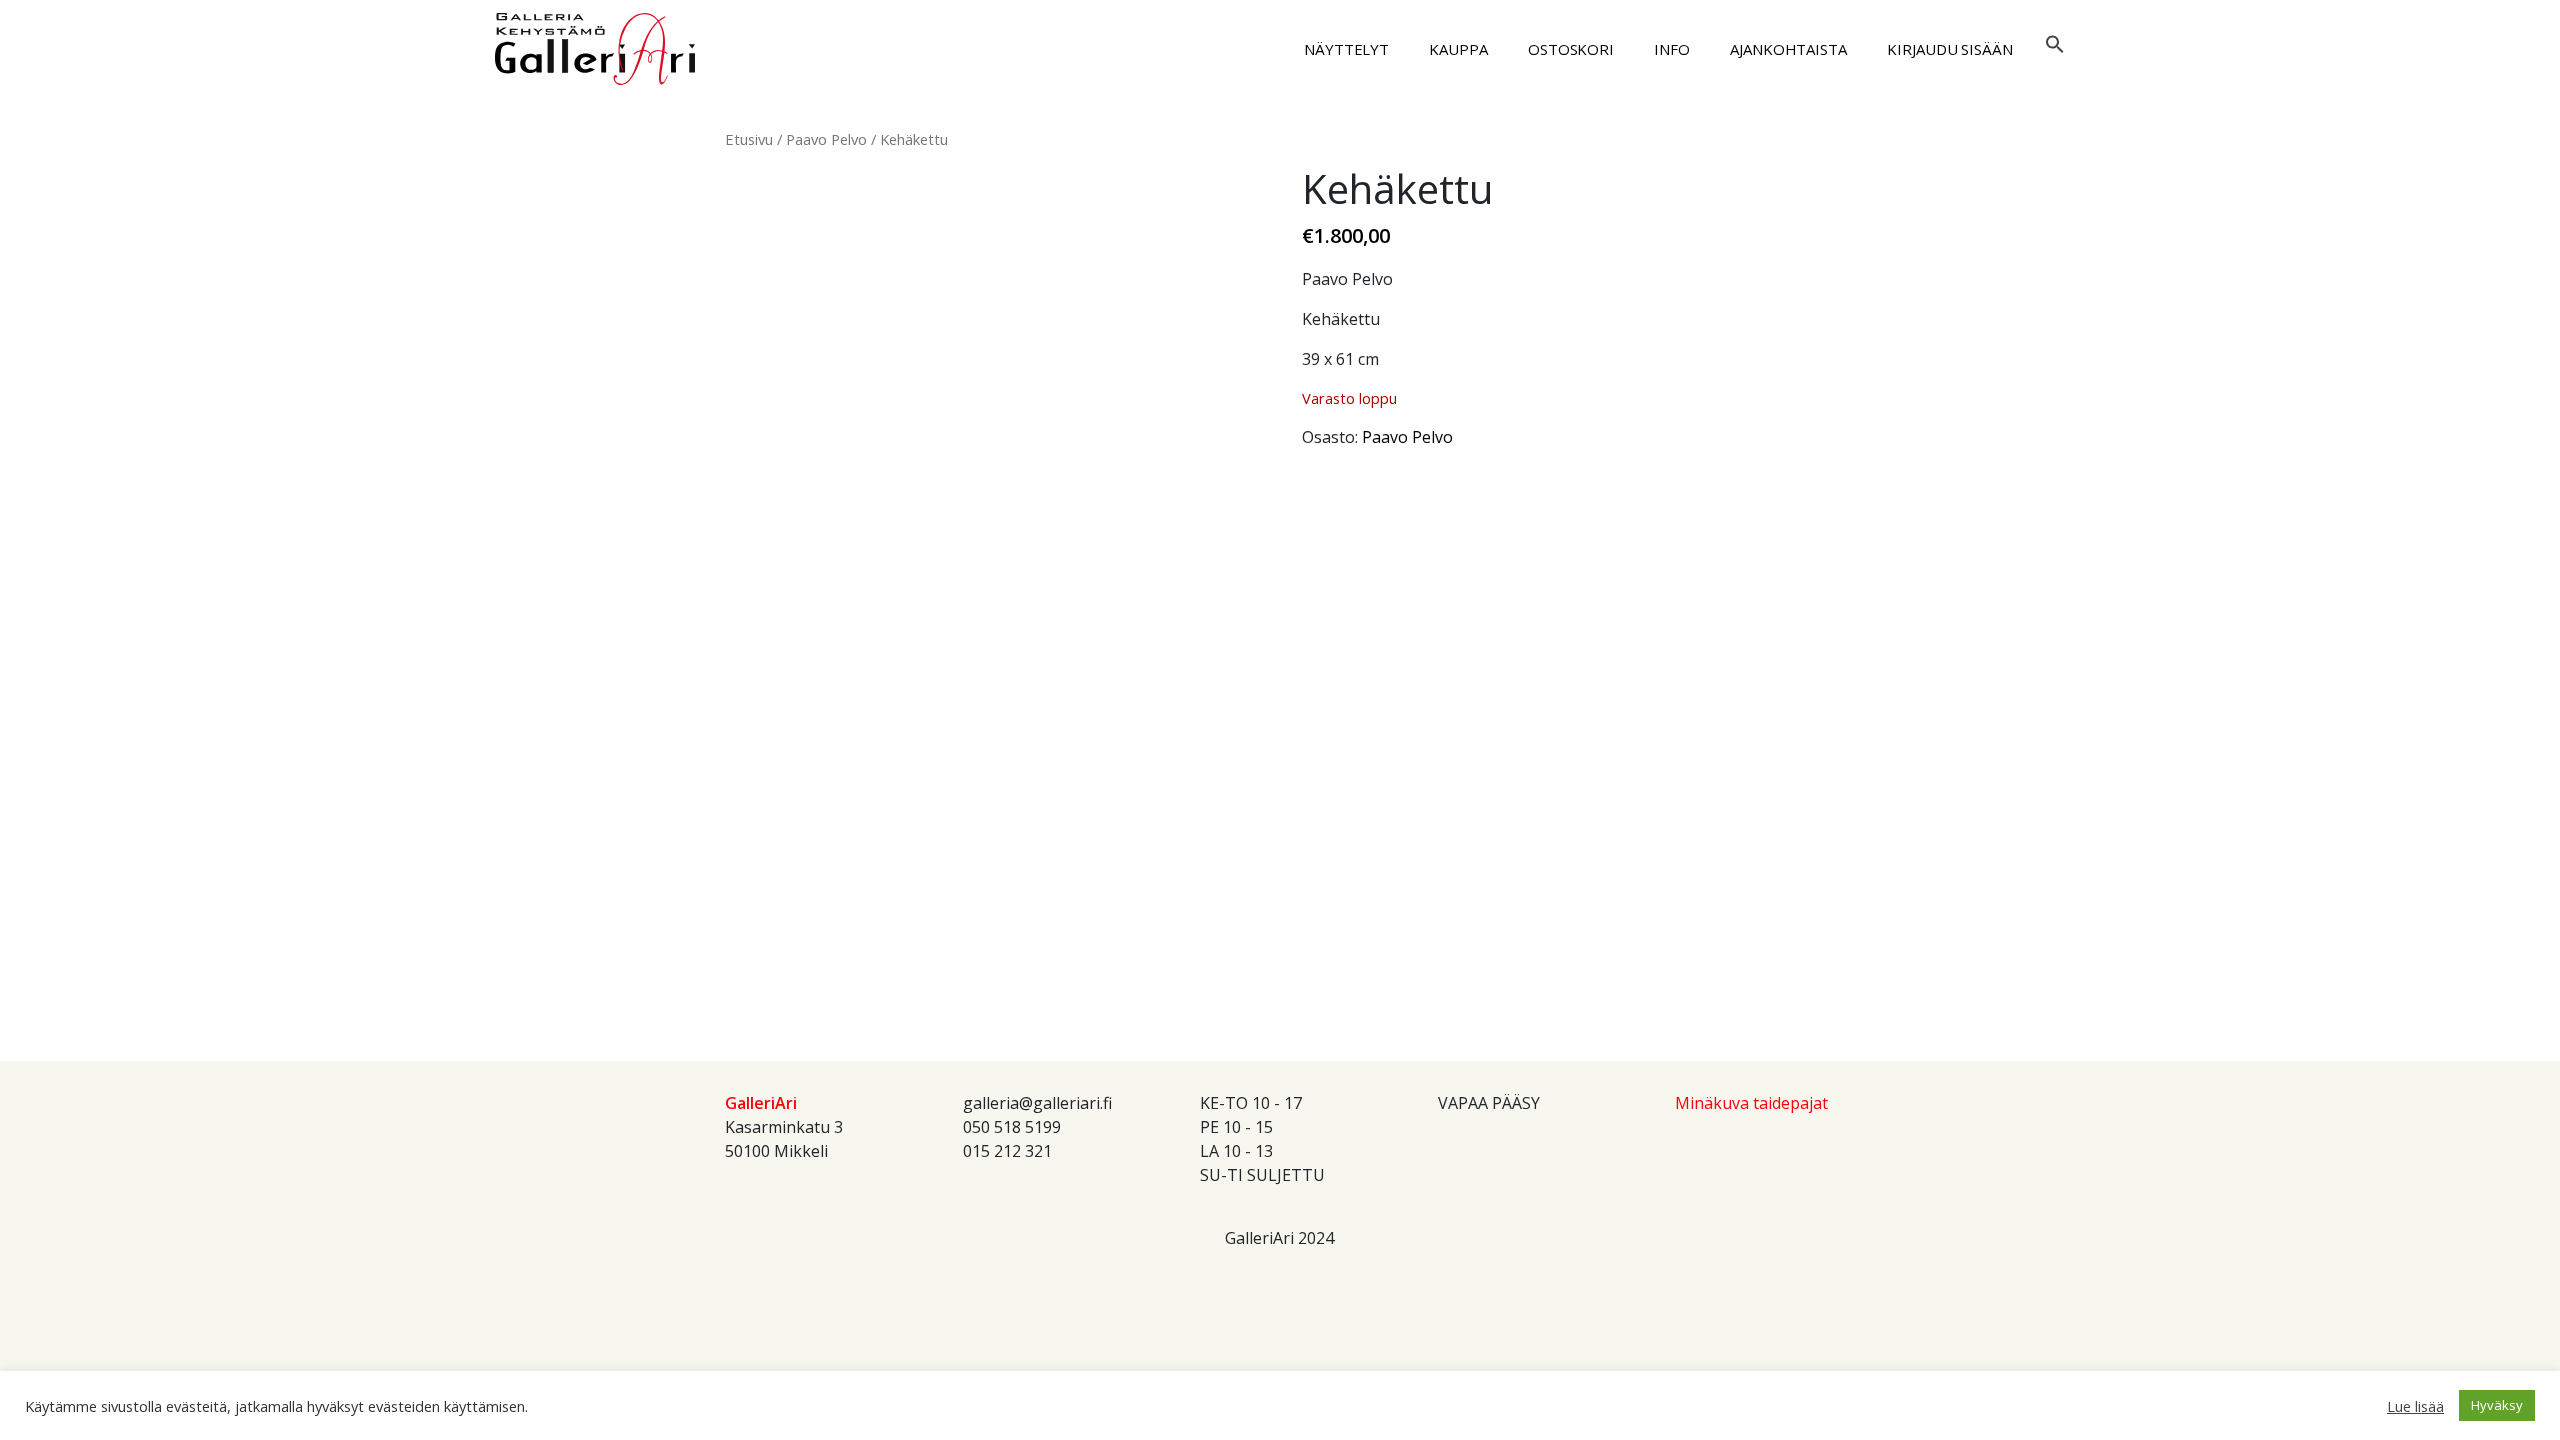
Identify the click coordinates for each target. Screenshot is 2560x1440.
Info (1672, 49)
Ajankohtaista (1788, 49)
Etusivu (749, 139)
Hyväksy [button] (2497, 1405)
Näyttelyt (1346, 49)
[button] (2055, 42)
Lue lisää (2415, 1406)
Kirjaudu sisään (1950, 49)
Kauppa (1458, 49)
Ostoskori (1571, 49)
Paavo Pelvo (826, 139)
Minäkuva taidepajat (1751, 1103)
